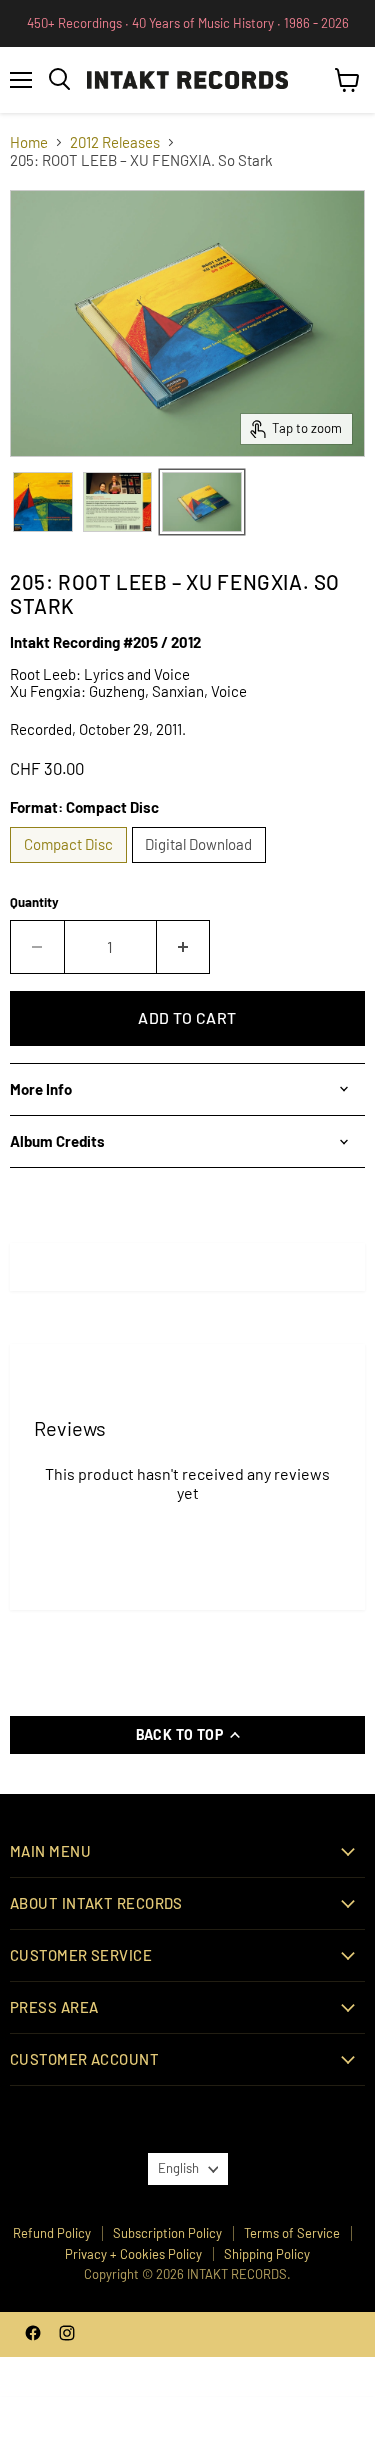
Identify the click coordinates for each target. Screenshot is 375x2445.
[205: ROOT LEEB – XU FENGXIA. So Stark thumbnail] (43, 502)
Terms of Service (292, 2233)
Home (29, 142)
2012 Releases (115, 142)
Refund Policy (52, 2233)
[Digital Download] (202, 867)
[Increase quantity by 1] (184, 947)
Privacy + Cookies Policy (133, 2254)
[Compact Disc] (71, 867)
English (178, 2168)
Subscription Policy (167, 2233)
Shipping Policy (267, 2254)
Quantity (34, 902)
